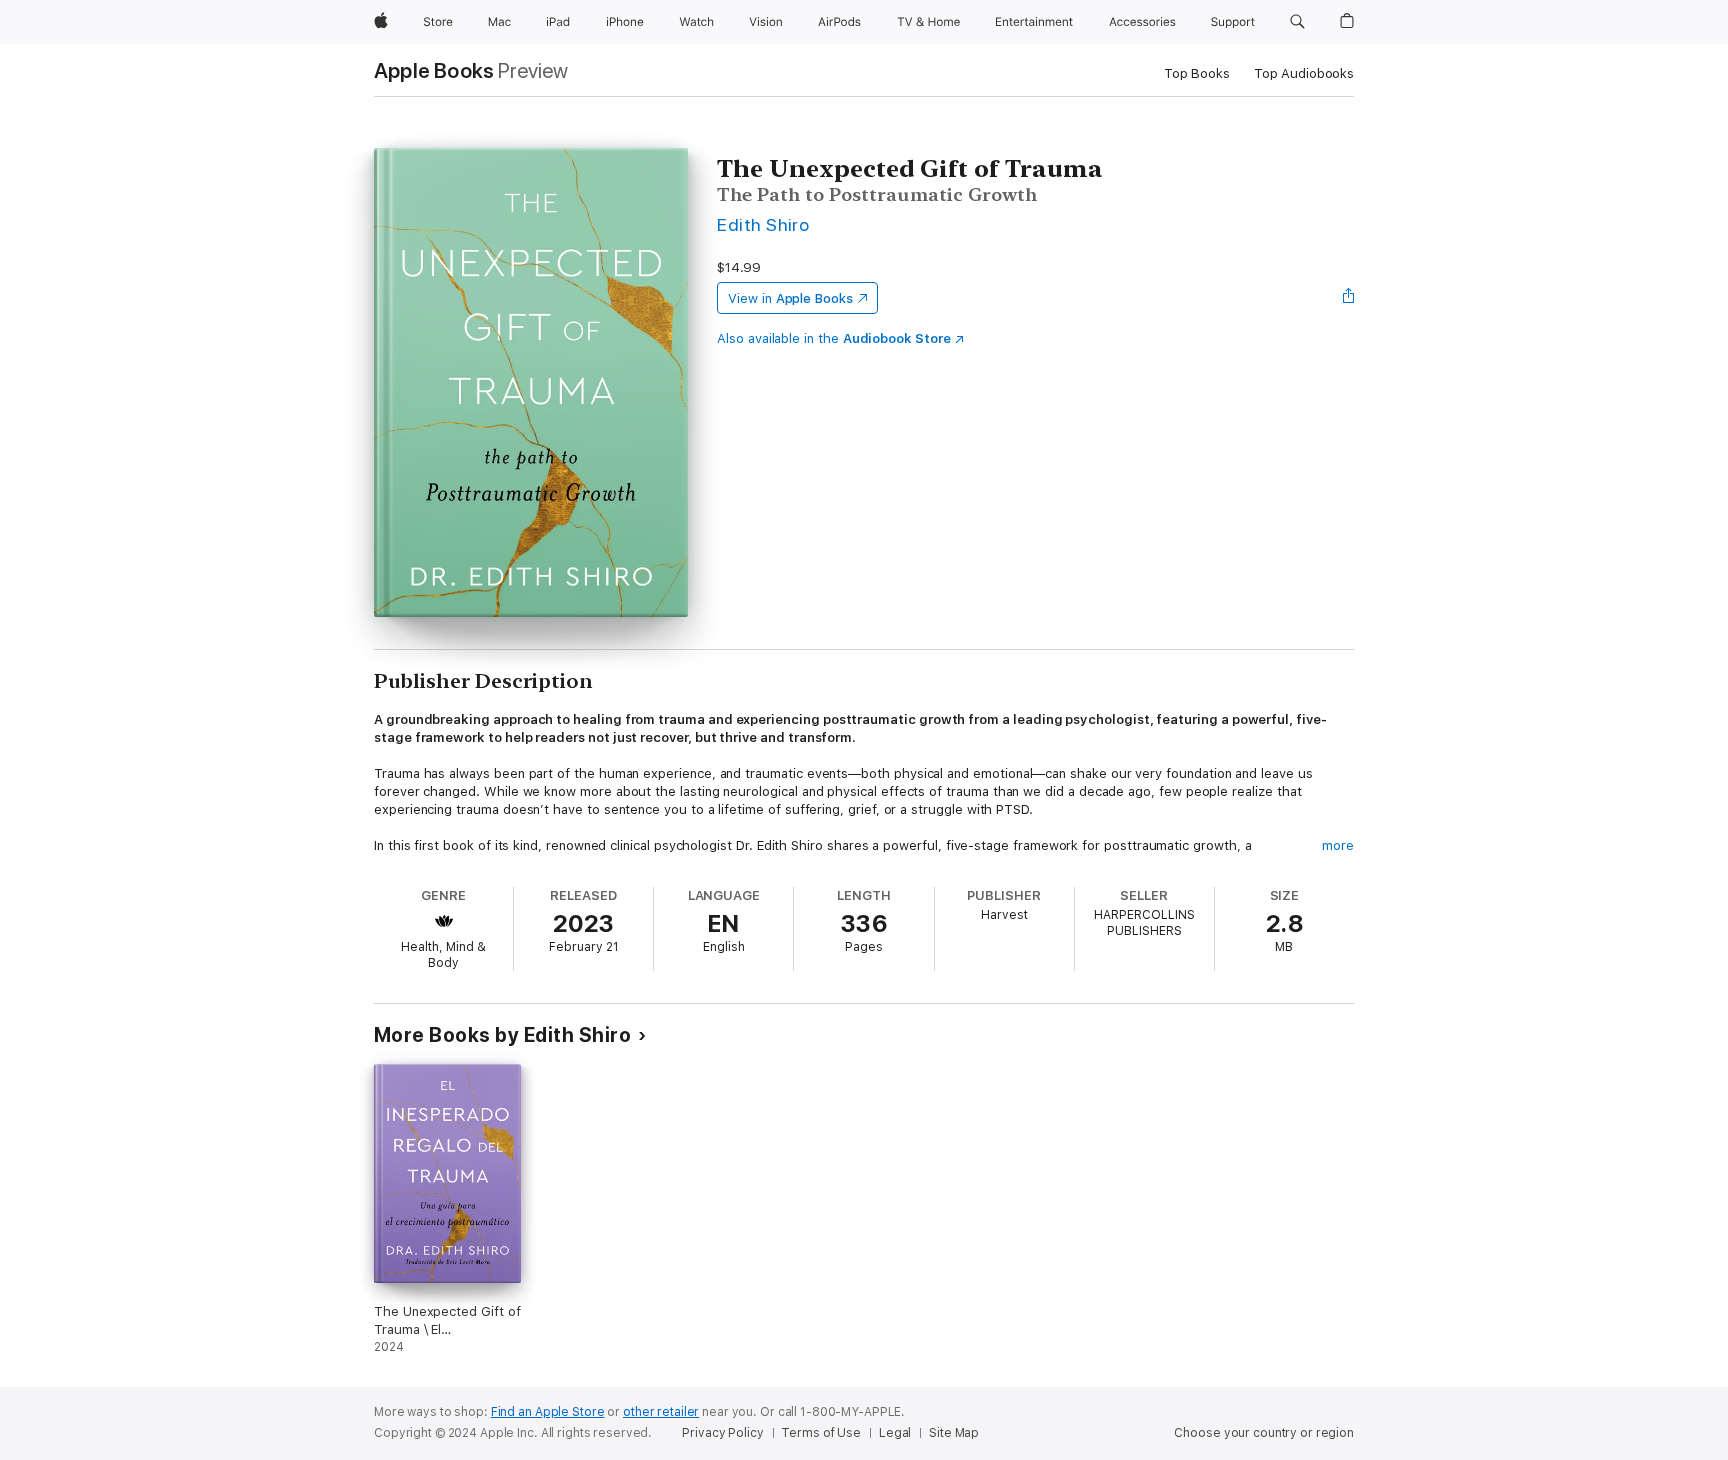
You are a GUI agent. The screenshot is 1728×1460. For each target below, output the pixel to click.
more (1338, 845)
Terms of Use (821, 1433)
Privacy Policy (722, 1433)
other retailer (661, 1412)
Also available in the (834, 338)
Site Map (954, 1433)
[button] (1297, 22)
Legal (895, 1433)
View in (790, 298)
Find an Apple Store (548, 1412)
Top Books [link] (1197, 73)
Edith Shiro (763, 224)
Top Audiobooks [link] (1304, 73)
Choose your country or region (1264, 1433)
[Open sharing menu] (1349, 298)
